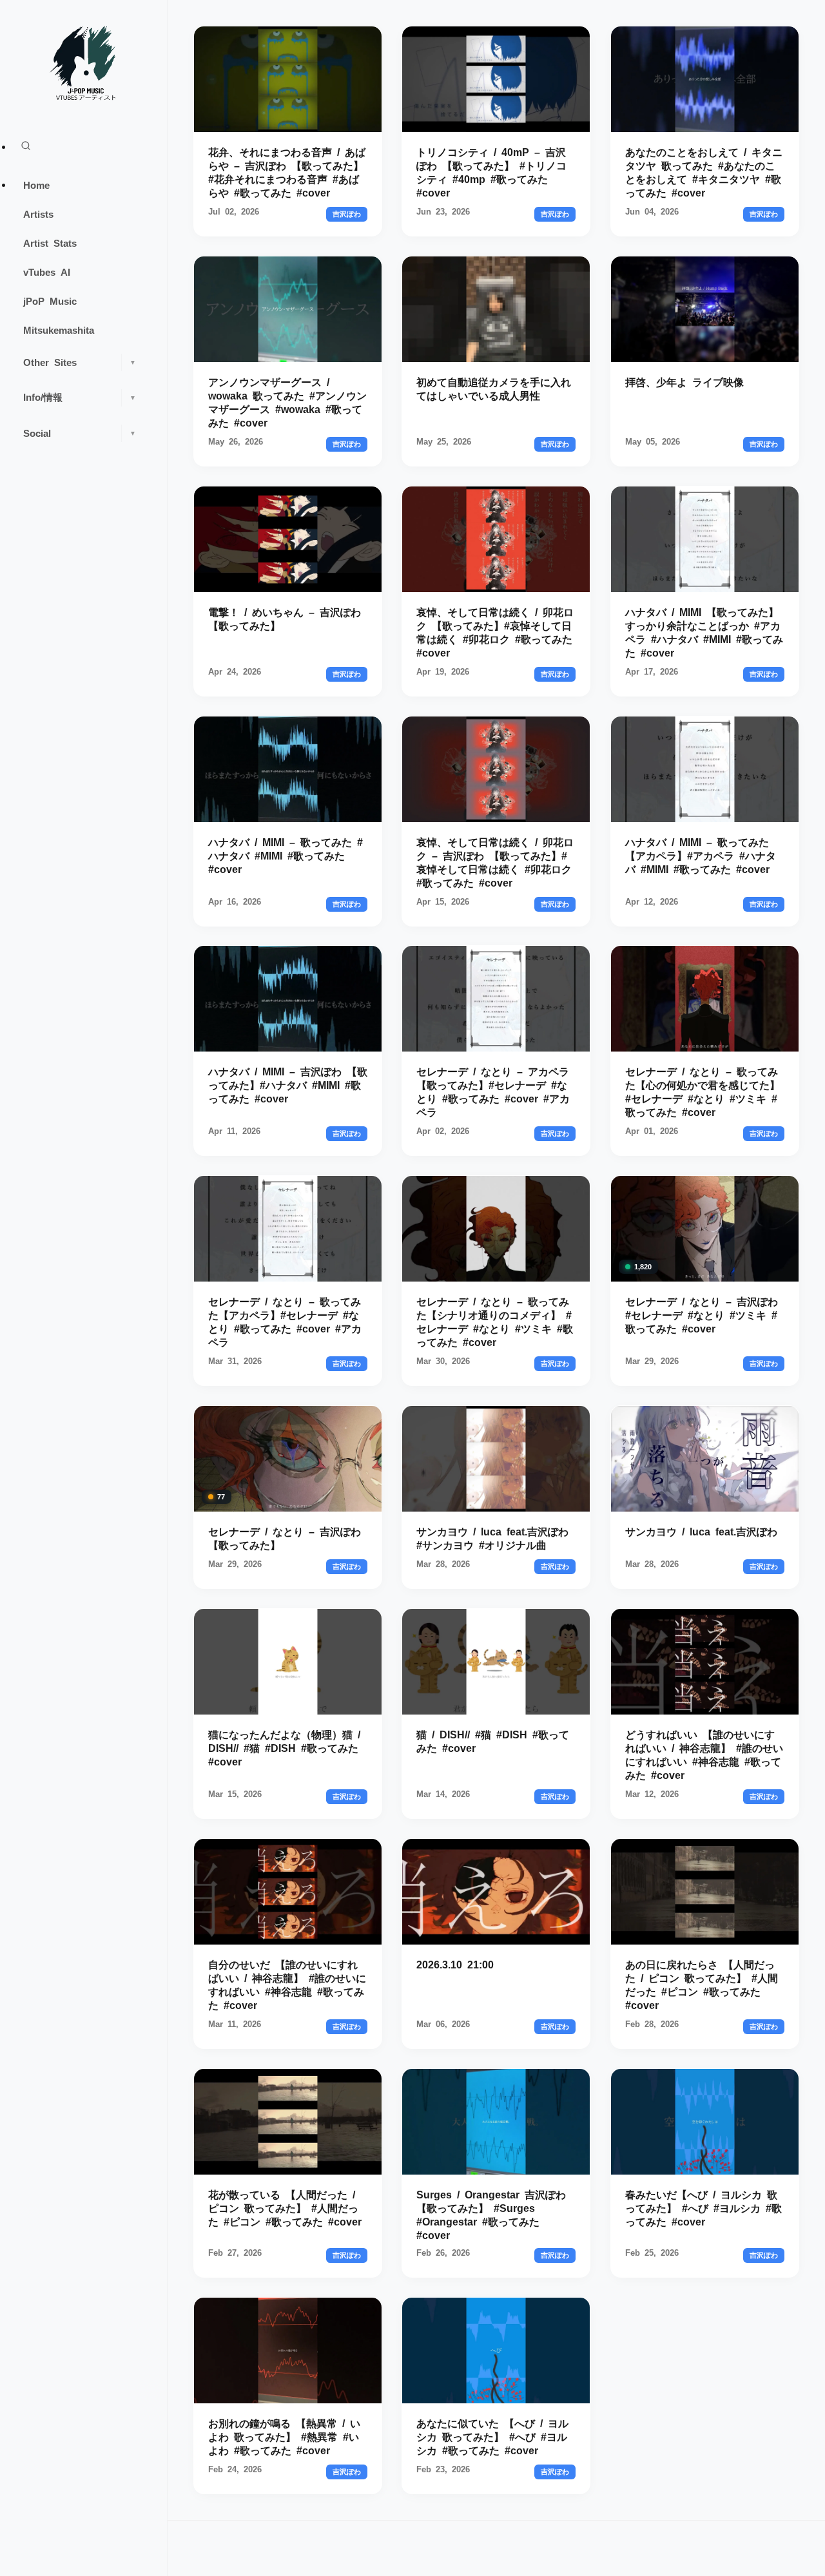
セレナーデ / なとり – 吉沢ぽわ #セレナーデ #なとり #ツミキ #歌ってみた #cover (702, 1314)
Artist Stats (50, 243)
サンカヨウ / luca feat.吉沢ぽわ (701, 1531)
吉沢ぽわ (347, 214)
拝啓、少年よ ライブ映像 (684, 381)
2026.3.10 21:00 (455, 1964)
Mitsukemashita (59, 330)
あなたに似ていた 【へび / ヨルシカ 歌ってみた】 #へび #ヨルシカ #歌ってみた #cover (492, 2436)
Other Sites (80, 362)
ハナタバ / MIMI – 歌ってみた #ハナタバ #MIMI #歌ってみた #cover (286, 854)
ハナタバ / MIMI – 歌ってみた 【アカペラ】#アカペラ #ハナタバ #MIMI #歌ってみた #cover (701, 854)
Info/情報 (80, 397)
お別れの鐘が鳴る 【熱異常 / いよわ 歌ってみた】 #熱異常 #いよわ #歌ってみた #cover (284, 2436)
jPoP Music (50, 301)
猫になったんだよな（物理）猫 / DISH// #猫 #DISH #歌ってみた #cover (284, 1747)
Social (80, 433)
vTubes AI (47, 272)
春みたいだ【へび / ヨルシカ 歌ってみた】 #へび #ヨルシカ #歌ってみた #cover (704, 2207)
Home (36, 185)
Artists (38, 214)
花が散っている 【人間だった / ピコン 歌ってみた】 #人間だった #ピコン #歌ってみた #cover (285, 2207)
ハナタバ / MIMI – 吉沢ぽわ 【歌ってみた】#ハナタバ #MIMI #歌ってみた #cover (288, 1084)
